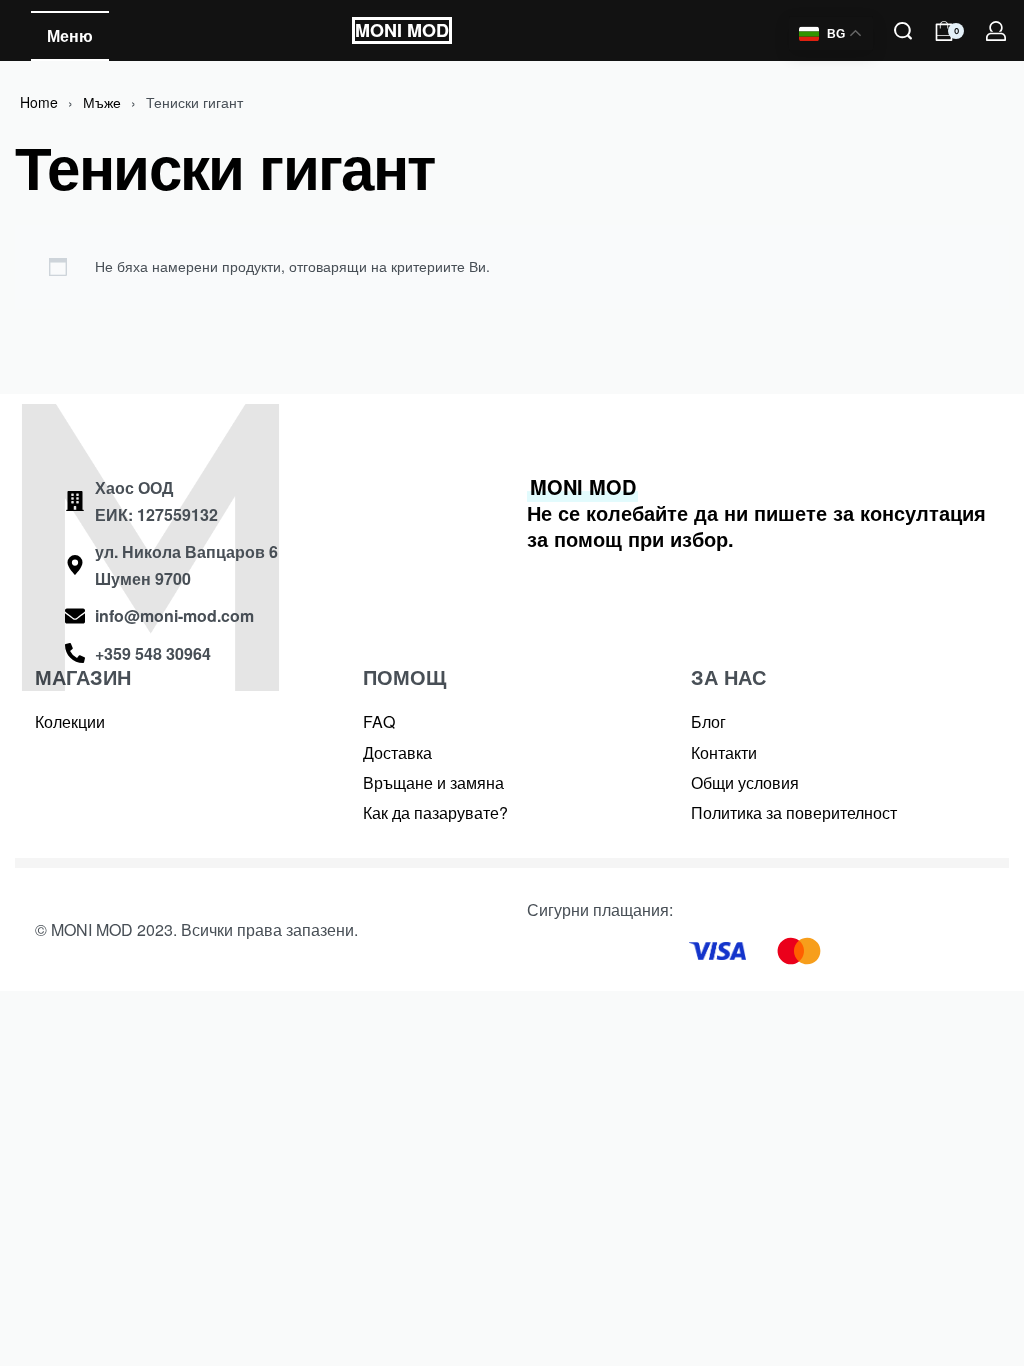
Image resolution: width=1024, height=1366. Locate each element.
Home (39, 102)
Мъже (102, 102)
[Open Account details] (997, 31)
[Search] (903, 31)
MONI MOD (402, 30)
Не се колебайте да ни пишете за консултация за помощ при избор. (756, 512)
